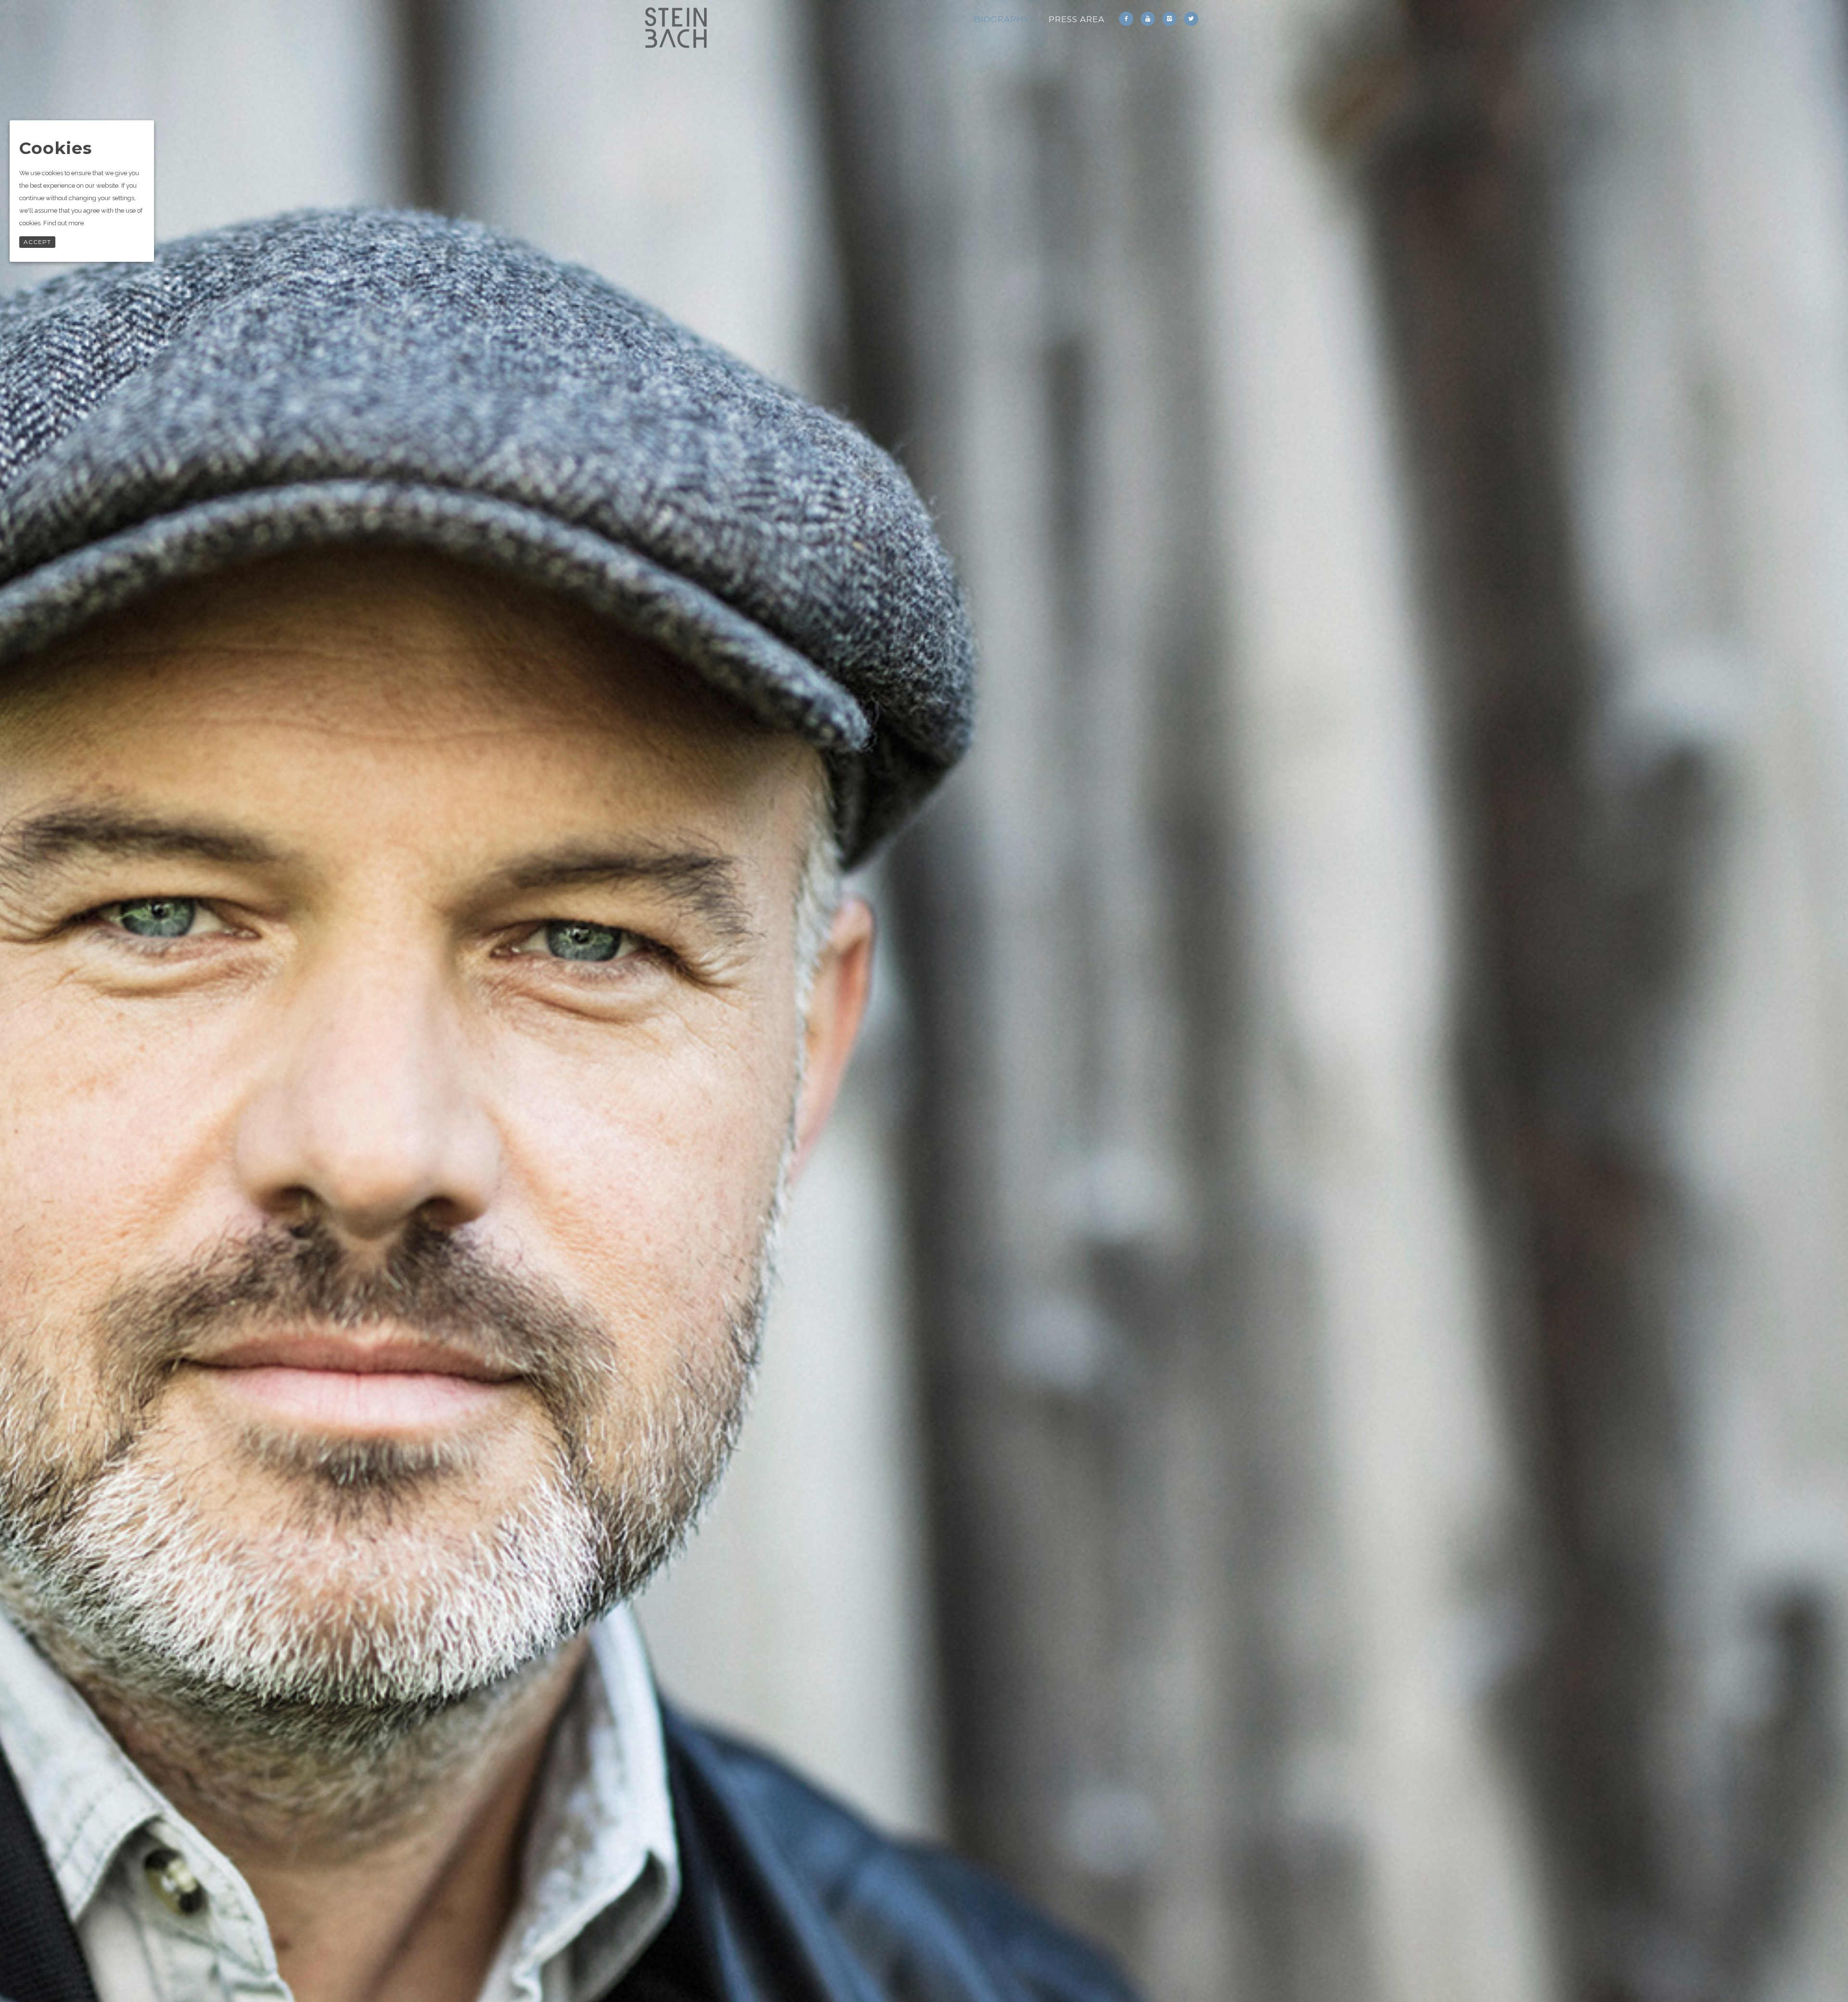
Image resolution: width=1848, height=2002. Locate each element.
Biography (1002, 19)
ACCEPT (37, 242)
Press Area (1077, 19)
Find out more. (64, 223)
